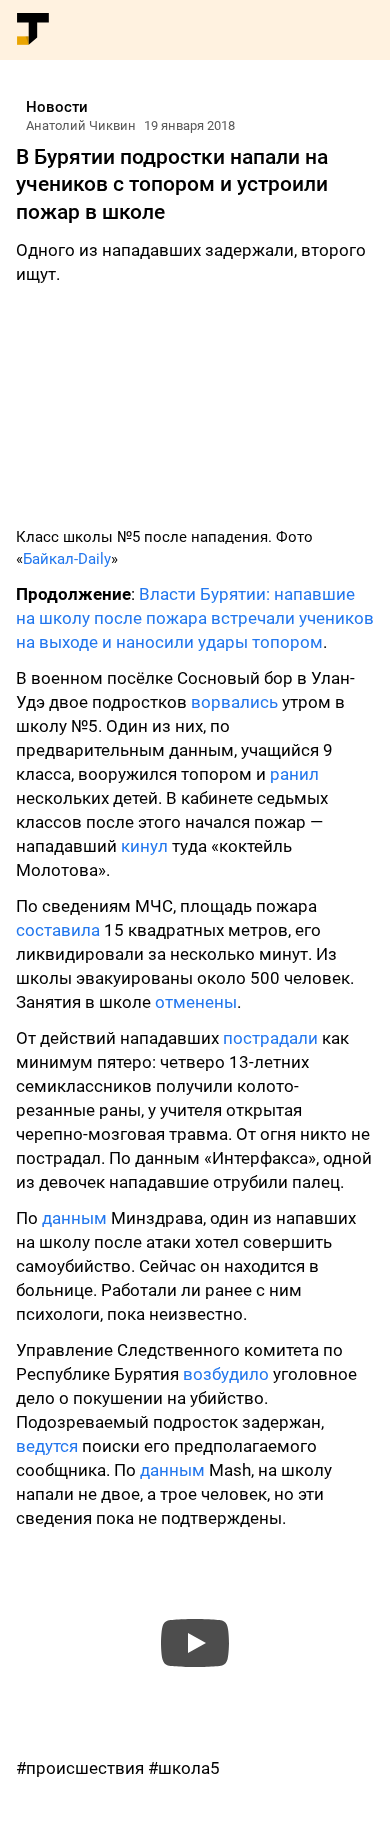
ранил (294, 774)
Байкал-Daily (67, 559)
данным (74, 1218)
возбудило (226, 1374)
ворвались (234, 702)
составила (58, 930)
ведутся (47, 1446)
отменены (196, 1002)
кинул (144, 846)
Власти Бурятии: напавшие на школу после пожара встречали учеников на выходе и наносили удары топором (195, 618)
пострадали (270, 1038)
